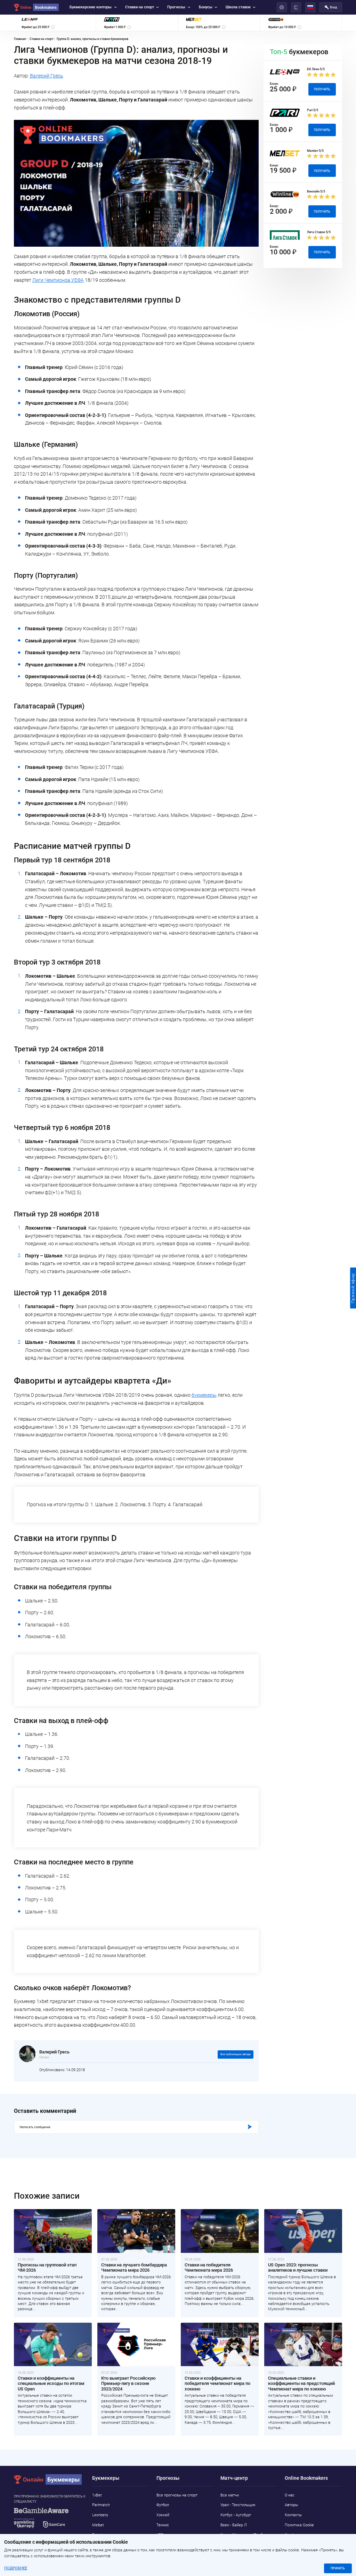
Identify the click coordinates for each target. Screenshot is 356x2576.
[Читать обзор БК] (105, 1274)
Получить (254, 1274)
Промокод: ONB (220, 1274)
